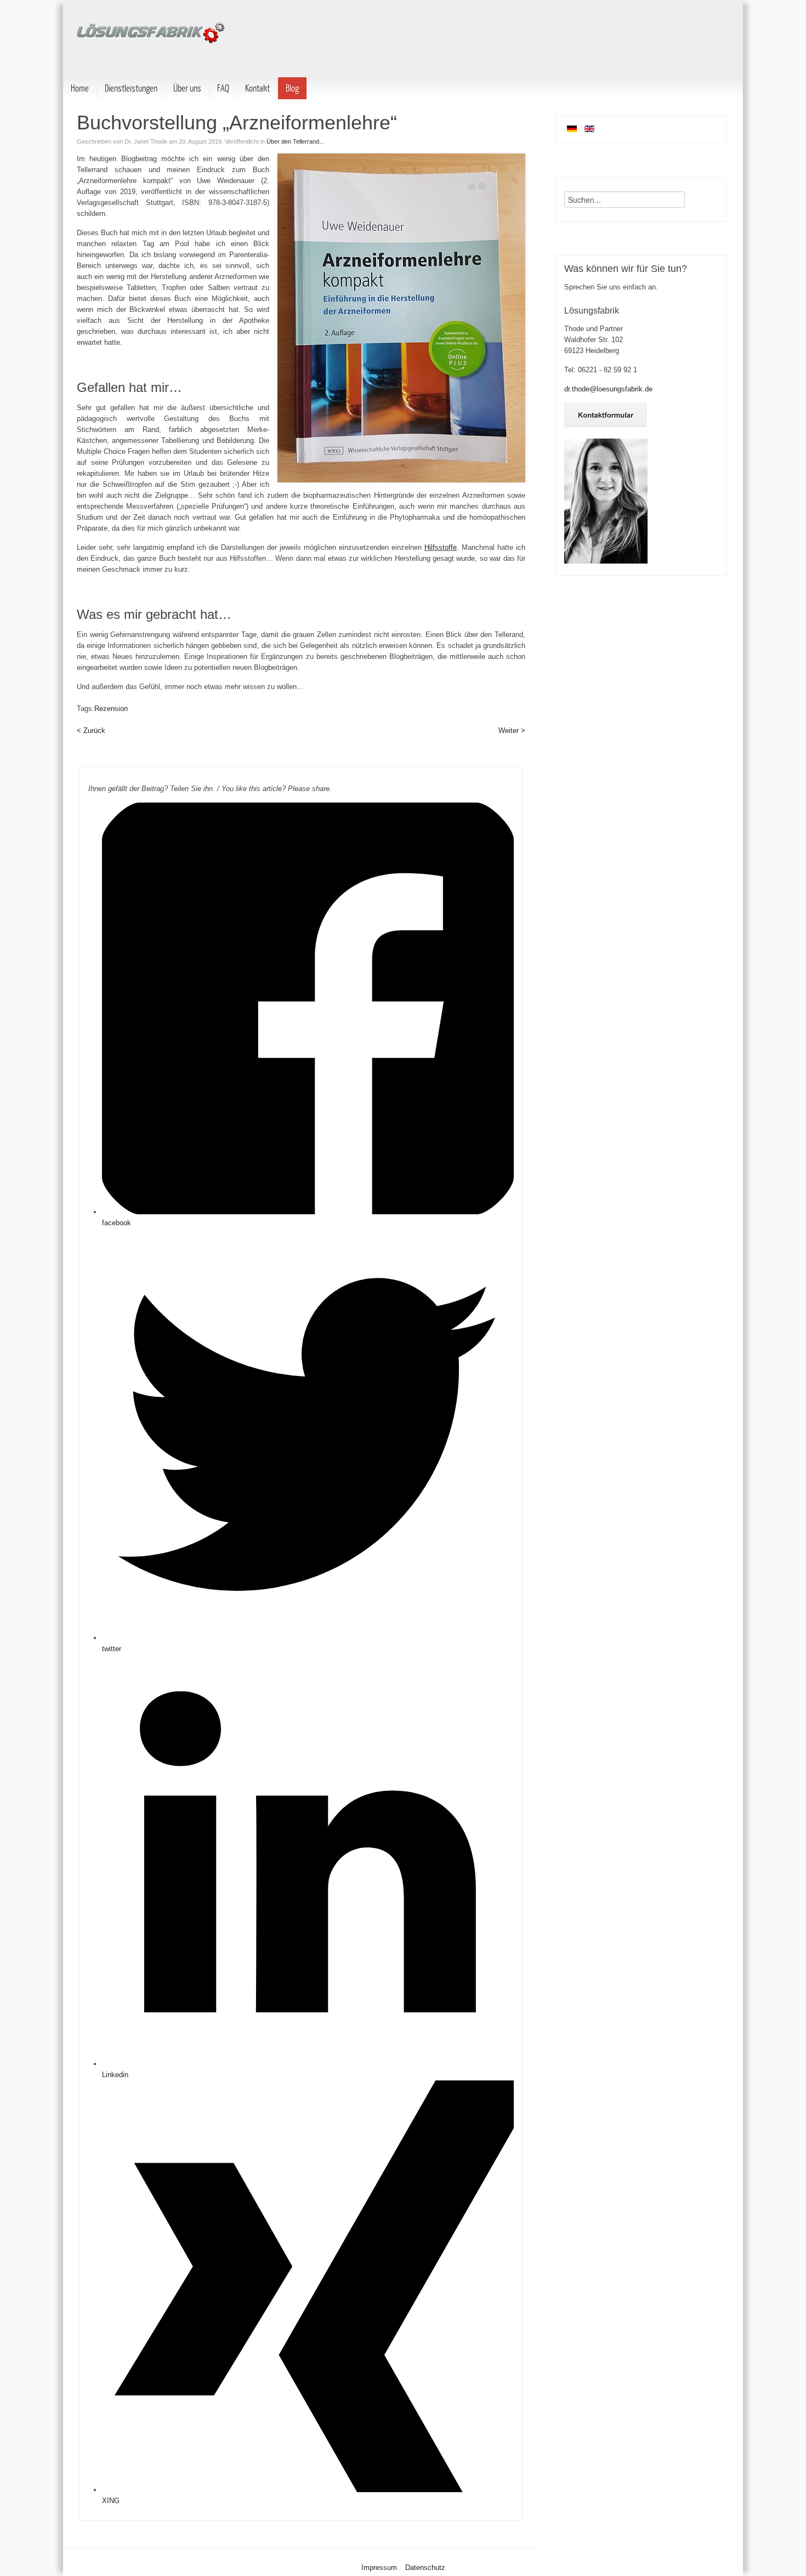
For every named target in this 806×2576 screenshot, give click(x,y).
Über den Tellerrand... (295, 141)
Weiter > (512, 730)
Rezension (112, 709)
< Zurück (91, 730)
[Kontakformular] (605, 425)
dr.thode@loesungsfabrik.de (608, 389)
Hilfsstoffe (441, 547)
